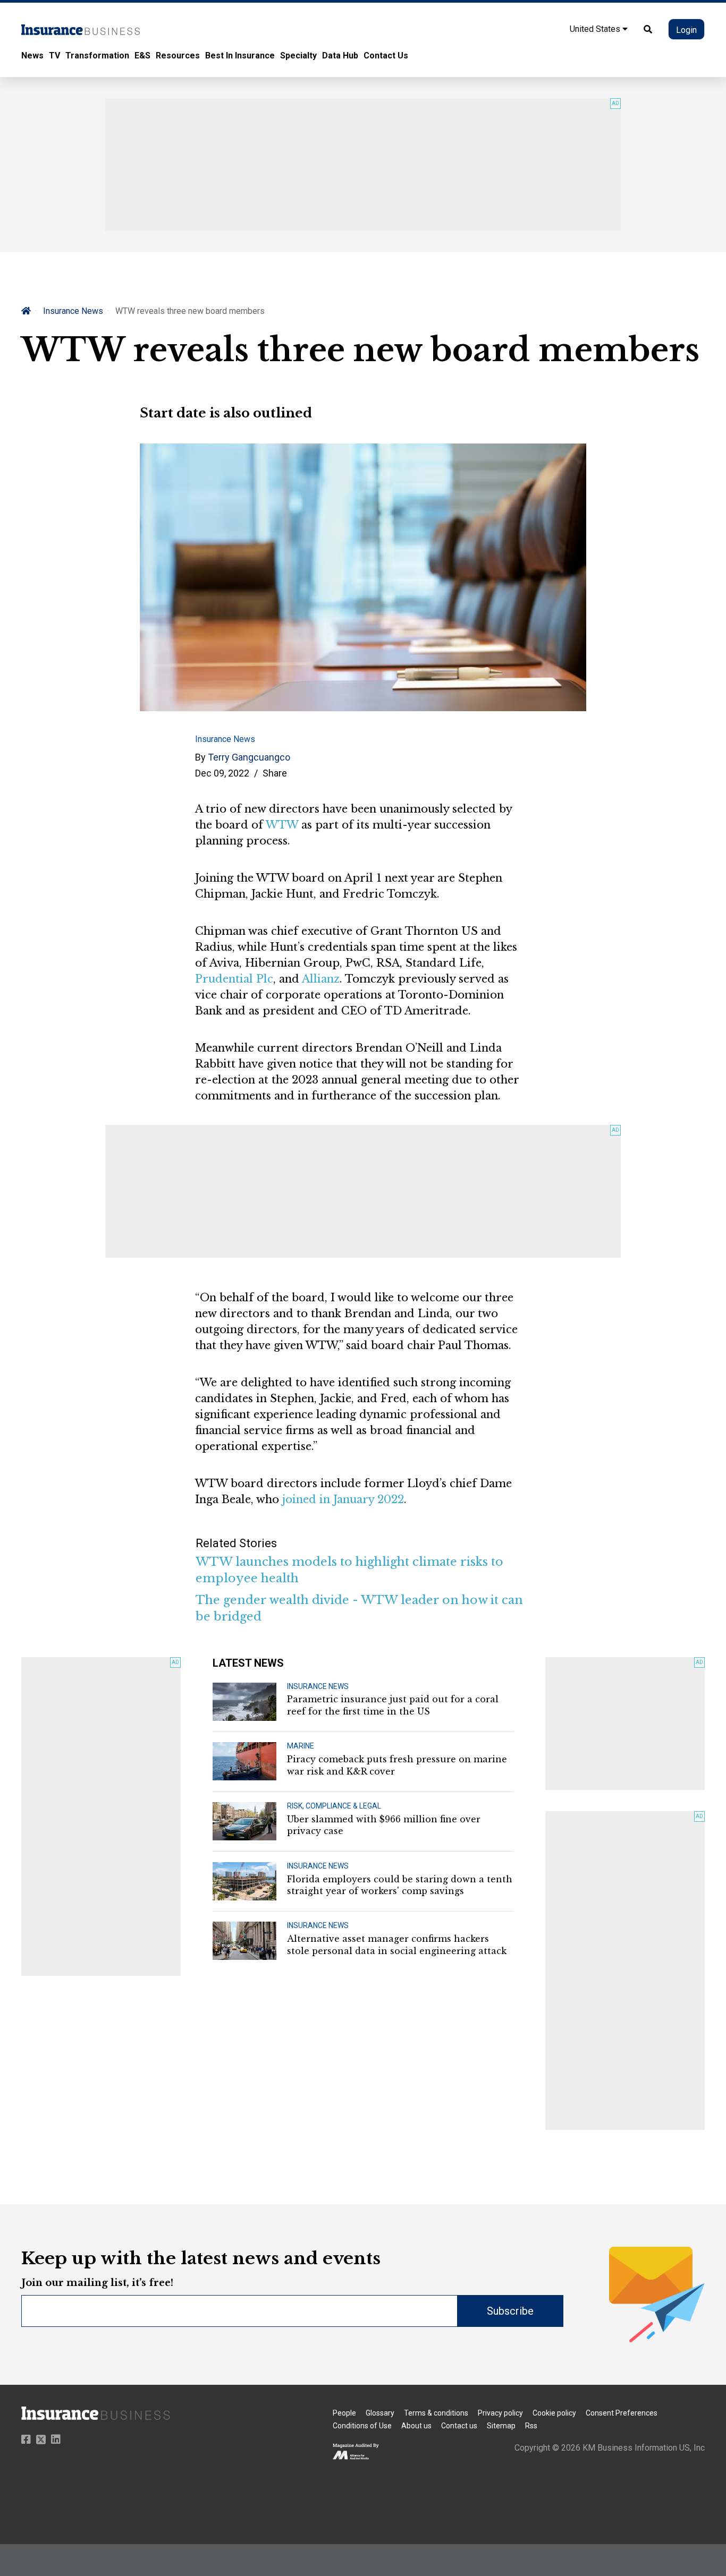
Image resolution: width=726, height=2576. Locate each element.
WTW (282, 825)
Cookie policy (554, 2413)
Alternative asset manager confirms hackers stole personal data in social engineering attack (397, 1944)
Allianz (321, 979)
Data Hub (340, 56)
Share (275, 773)
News (32, 56)
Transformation (97, 56)
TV (54, 56)
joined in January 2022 (343, 1499)
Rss (531, 2426)
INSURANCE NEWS (318, 1686)
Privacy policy (500, 2413)
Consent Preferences (622, 2413)
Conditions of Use (362, 2426)
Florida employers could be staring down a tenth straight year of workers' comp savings (400, 1885)
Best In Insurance (240, 56)
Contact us (459, 2426)
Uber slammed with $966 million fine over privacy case (384, 1825)
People (344, 2413)
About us (416, 2426)
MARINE (301, 1746)
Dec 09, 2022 (222, 773)
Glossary (380, 2413)
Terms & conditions (436, 2413)
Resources (178, 56)
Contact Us (386, 56)
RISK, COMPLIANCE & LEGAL (334, 1806)
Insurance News (73, 311)
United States (596, 29)
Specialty (298, 56)
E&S (142, 56)
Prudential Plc (234, 979)
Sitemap (501, 2426)
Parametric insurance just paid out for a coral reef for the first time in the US (393, 1705)
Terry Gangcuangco (249, 757)
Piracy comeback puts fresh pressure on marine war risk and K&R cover (397, 1765)
